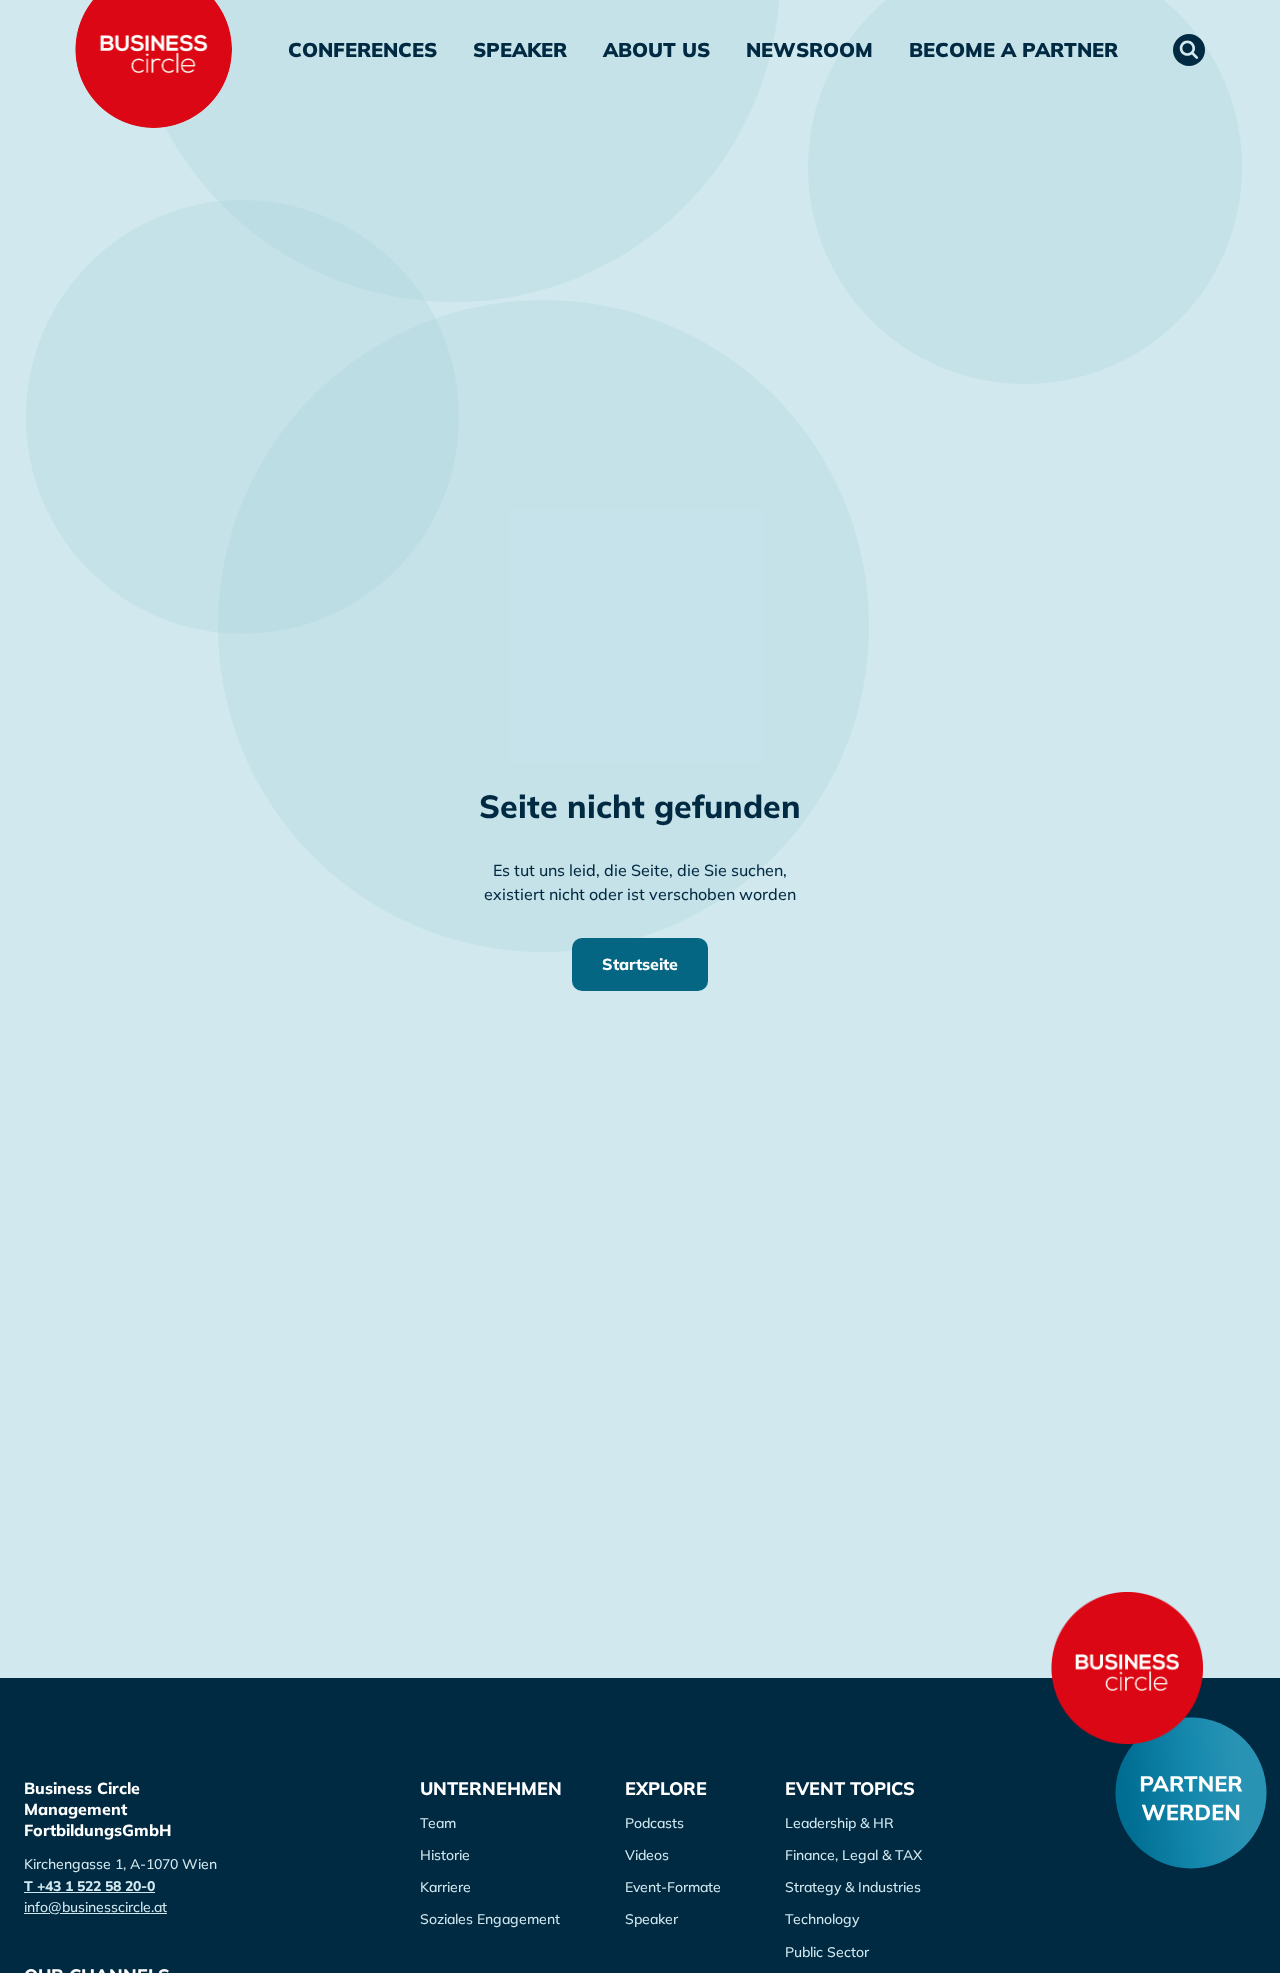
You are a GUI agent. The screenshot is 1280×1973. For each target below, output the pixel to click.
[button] (1189, 50)
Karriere (445, 1887)
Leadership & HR (839, 1823)
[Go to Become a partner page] (1191, 1793)
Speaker (520, 49)
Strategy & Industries (853, 1887)
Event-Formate (673, 1887)
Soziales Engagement (490, 1919)
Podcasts (654, 1823)
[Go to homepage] (1127, 1668)
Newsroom (809, 49)
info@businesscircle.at (95, 1907)
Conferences (362, 49)
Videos (647, 1855)
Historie (445, 1855)
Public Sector (827, 1952)
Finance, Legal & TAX (853, 1855)
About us (656, 49)
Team (438, 1823)
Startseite (640, 964)
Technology (822, 1919)
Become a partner (1013, 49)
